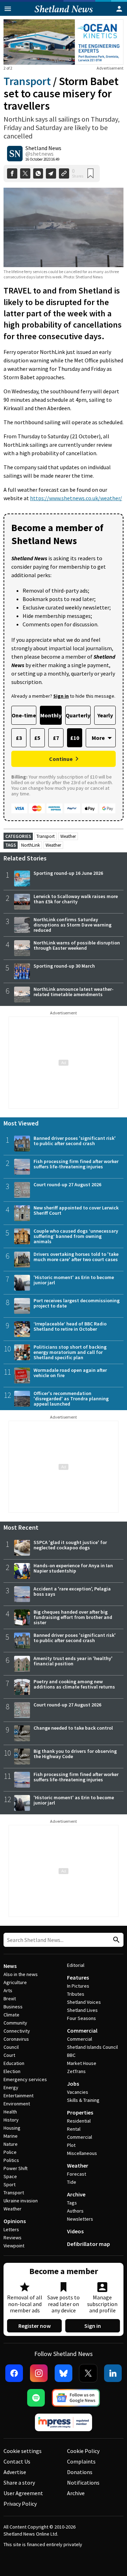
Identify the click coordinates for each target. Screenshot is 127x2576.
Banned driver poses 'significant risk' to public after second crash (75, 1141)
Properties (80, 2112)
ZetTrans (76, 2071)
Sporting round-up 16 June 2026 (68, 873)
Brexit (10, 1999)
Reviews (13, 2238)
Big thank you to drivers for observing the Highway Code (75, 1754)
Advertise (15, 2472)
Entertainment (19, 2096)
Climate (11, 2015)
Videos (75, 2231)
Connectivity (17, 2031)
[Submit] (115, 1940)
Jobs (73, 2084)
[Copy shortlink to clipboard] (64, 173)
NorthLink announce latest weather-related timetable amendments (74, 992)
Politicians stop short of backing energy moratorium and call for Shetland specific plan (70, 1352)
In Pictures (78, 1986)
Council (11, 2047)
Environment (17, 2104)
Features (78, 1977)
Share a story (19, 2483)
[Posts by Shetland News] (15, 154)
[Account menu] (119, 9)
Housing (12, 2128)
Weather (68, 836)
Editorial (76, 1965)
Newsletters (80, 2219)
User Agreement (23, 2493)
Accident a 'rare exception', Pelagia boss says (72, 1591)
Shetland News (43, 148)
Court (9, 2055)
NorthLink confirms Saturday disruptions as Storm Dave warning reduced (72, 925)
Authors (75, 2211)
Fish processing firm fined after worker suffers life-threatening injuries (76, 1164)
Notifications (83, 2483)
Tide (72, 2182)
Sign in (93, 2326)
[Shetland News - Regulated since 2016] (64, 2422)
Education (14, 2063)
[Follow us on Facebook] (14, 2373)
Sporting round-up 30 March (64, 966)
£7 (56, 738)
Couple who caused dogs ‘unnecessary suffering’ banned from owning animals (76, 1236)
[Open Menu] (8, 9)
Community (15, 2023)
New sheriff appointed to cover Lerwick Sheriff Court (76, 1210)
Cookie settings (23, 2451)
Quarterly (78, 715)
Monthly (51, 715)
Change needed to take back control (73, 1728)
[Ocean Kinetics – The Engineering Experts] (64, 42)
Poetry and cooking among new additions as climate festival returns (74, 1684)
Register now (35, 2326)
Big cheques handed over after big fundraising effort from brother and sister (73, 1617)
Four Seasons (81, 2018)
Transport (27, 81)
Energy (11, 2087)
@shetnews (40, 154)
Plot (71, 2145)
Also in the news (21, 1974)
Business (13, 2007)
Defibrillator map (89, 2244)
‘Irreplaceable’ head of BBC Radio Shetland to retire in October (70, 1326)
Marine (11, 2136)
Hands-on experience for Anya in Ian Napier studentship (73, 1568)
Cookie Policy (83, 2451)
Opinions (15, 2221)
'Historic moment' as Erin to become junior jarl (74, 1280)
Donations (80, 2472)
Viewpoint (14, 2246)
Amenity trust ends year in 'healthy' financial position (73, 1661)
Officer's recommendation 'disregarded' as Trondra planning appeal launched (71, 1399)
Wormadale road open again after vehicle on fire (70, 1373)
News (10, 1966)
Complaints (81, 2461)
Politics (11, 2160)
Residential (79, 2121)
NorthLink (31, 845)
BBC (71, 2055)
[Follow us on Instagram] (39, 2373)
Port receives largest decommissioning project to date (77, 1303)
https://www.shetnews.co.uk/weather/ (76, 498)
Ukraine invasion (21, 2201)
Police (10, 2152)
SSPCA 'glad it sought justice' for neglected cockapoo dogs (70, 1545)
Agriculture (15, 1982)
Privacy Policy (20, 2504)
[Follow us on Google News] (76, 2398)
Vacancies (78, 2092)
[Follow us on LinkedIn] (113, 2373)
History (11, 2120)
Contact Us (17, 2461)
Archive (76, 2194)
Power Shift (16, 2168)
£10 (75, 738)
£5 (37, 738)
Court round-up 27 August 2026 (67, 1184)
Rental (74, 2129)
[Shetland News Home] (64, 14)
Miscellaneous (82, 2153)
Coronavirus (16, 2039)
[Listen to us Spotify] (36, 2398)
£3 (19, 738)
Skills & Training (83, 2100)
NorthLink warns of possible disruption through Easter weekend (77, 945)
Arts (8, 1990)
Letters (11, 2229)
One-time (24, 715)
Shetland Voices (84, 2002)
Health (10, 2112)
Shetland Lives (82, 2010)
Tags (72, 2203)
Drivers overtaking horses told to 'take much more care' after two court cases (76, 1257)
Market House (82, 2063)
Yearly (105, 715)
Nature (11, 2144)
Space (10, 2176)
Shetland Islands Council (92, 2047)
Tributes (76, 1994)
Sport (10, 2184)
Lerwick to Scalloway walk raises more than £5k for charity (76, 899)
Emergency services (25, 2079)
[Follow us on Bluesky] (64, 2373)
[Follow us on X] (88, 2373)
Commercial (82, 2031)
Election (12, 2071)
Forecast (77, 2174)
